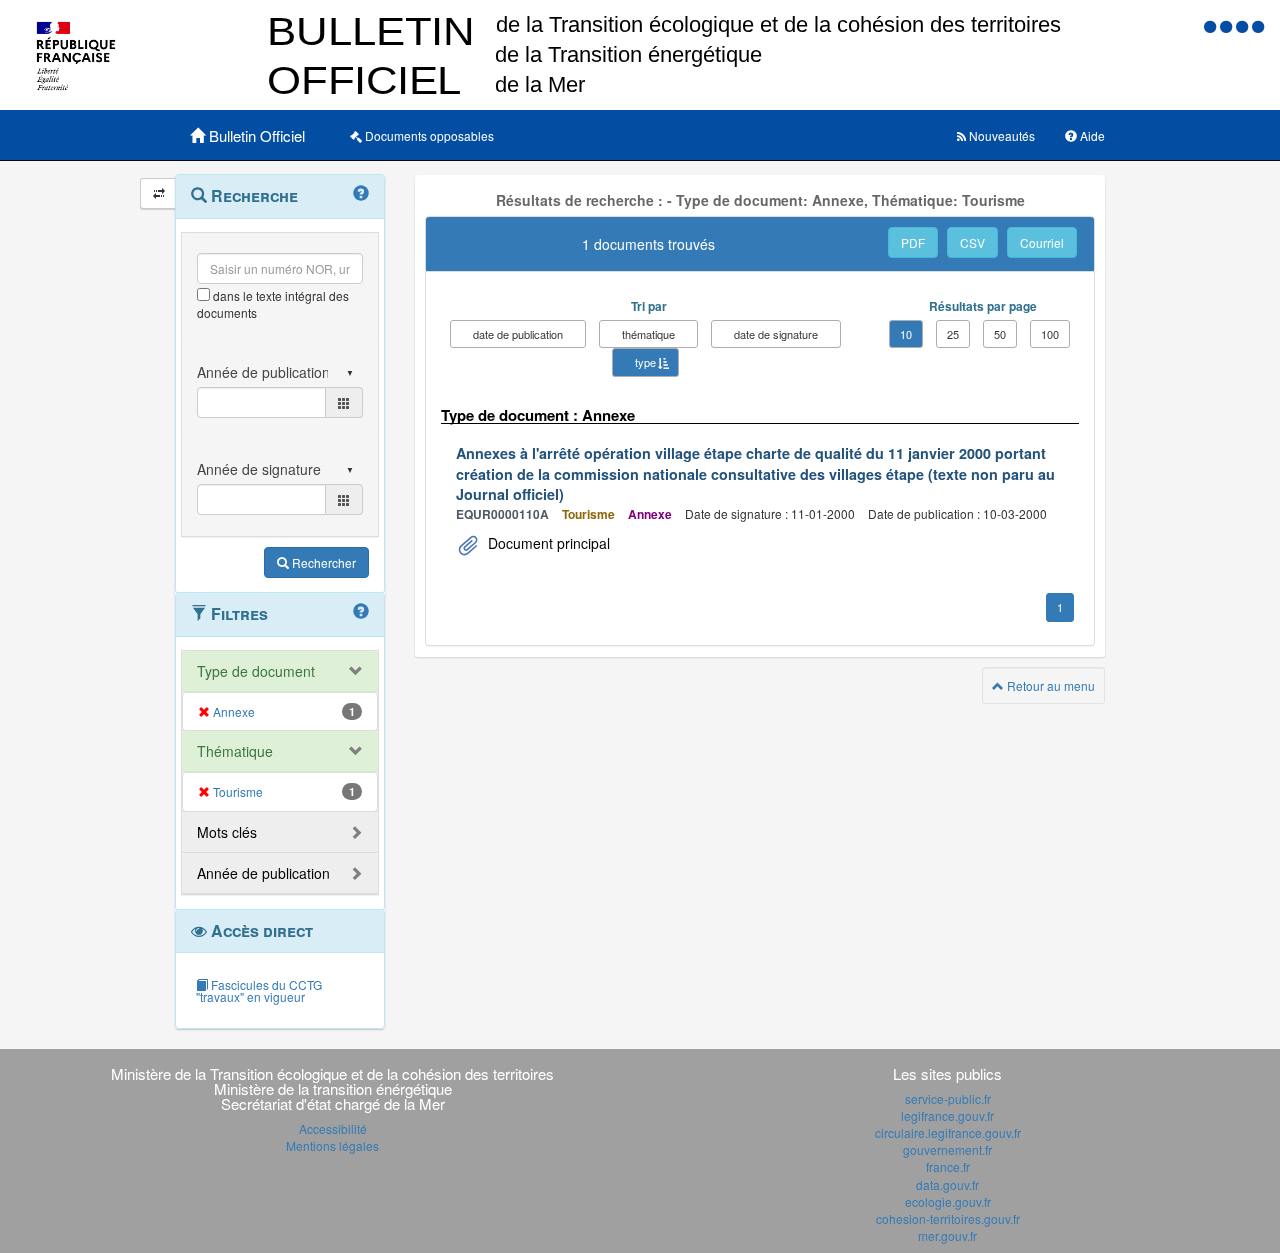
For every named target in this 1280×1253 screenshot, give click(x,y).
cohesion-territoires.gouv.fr (948, 1218)
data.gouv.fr (947, 1184)
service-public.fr (948, 1098)
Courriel (1042, 242)
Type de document (256, 671)
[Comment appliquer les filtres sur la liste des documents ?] (361, 612)
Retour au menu (1049, 685)
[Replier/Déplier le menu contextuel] (158, 193)
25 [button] (953, 334)
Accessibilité (333, 1128)
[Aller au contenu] (1228, 25)
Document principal (547, 543)
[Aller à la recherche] (1244, 25)
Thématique (235, 751)
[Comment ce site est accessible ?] (1212, 25)
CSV (972, 242)
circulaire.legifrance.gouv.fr (948, 1132)
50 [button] (1000, 334)
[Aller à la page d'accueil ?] (1258, 25)
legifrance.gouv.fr (947, 1115)
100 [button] (1050, 334)
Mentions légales (332, 1145)
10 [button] (906, 334)
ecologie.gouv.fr (948, 1201)
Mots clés (227, 832)
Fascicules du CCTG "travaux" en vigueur (259, 990)
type (645, 362)
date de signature (776, 334)
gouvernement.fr (947, 1149)
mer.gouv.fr (947, 1235)
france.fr (948, 1166)
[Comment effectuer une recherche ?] (361, 194)
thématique (648, 334)
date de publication (518, 334)
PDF (913, 242)
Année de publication (263, 873)
